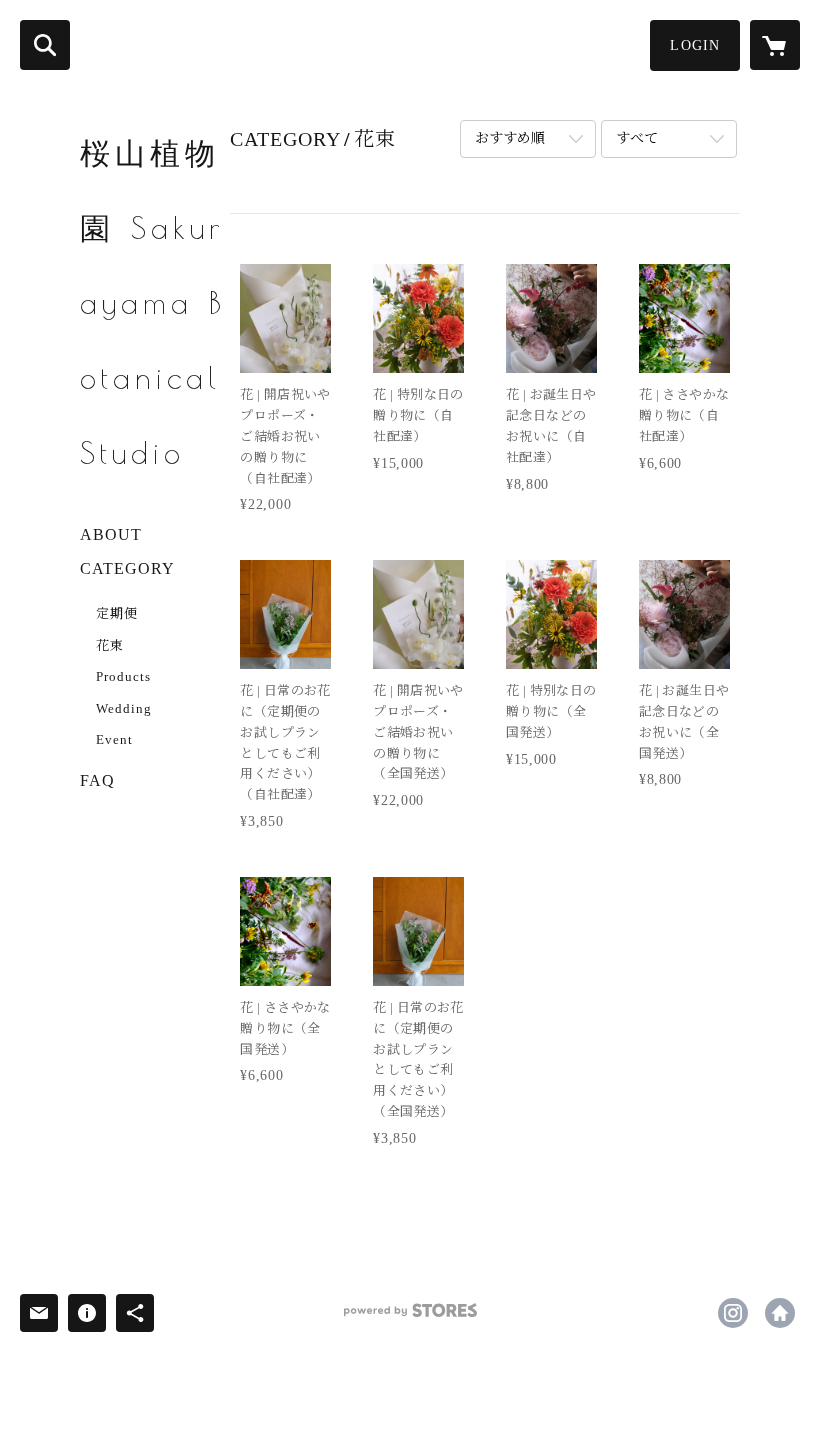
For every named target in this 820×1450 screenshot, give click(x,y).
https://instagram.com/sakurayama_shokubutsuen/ (733, 1313)
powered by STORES (410, 1317)
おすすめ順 (510, 138)
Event (114, 739)
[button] (695, 45)
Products (123, 676)
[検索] (45, 45)
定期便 (117, 613)
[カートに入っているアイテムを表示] (775, 45)
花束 (110, 645)
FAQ (97, 780)
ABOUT (111, 534)
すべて (637, 138)
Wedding (124, 708)
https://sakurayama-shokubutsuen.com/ (780, 1313)
